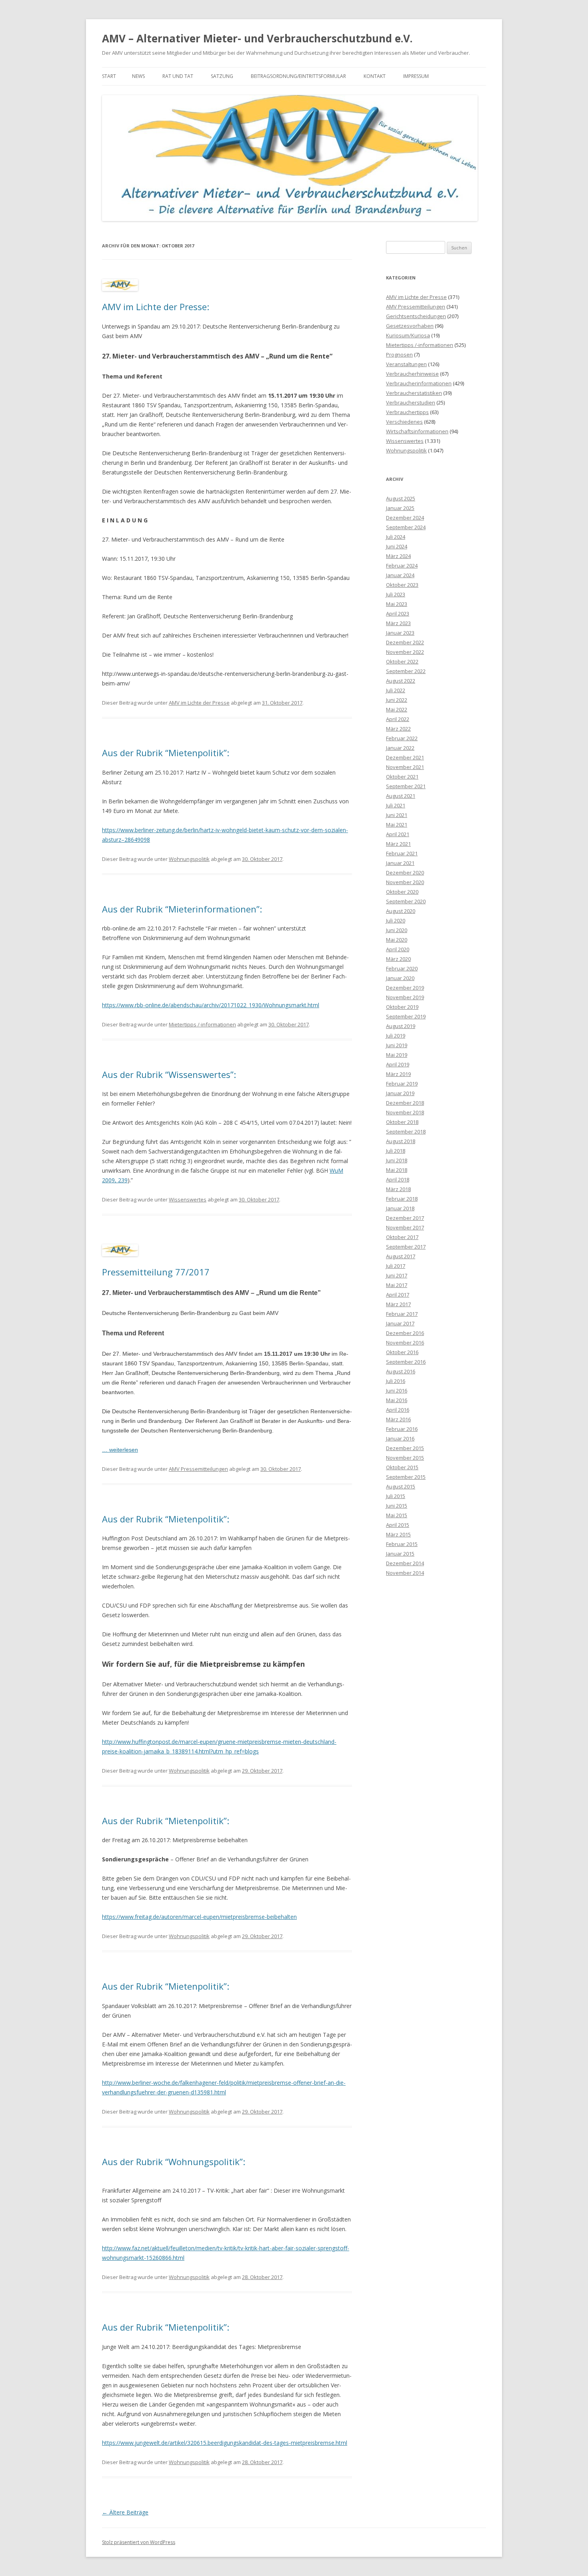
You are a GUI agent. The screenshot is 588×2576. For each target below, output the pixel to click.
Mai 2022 (397, 709)
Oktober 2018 (402, 1122)
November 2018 (405, 1112)
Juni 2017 (397, 1275)
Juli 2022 (396, 690)
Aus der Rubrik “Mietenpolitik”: (166, 753)
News (138, 76)
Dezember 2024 (405, 518)
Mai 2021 (397, 825)
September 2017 (406, 1247)
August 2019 (401, 1026)
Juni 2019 (397, 1045)
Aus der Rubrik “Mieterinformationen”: (182, 909)
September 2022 (406, 671)
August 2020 (401, 911)
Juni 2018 (397, 1160)
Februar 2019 (402, 1084)
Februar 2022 (402, 738)
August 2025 (401, 498)
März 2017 (398, 1304)
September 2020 (406, 901)
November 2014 (405, 1573)
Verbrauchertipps (407, 412)
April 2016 (398, 1410)
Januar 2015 (400, 1554)
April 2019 (398, 1064)
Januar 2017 (400, 1323)
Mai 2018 (397, 1170)
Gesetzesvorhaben (410, 326)
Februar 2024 (402, 566)
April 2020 (398, 949)
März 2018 (398, 1189)
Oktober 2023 (402, 585)
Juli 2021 (396, 805)
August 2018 (401, 1141)
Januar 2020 (400, 978)
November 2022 (405, 652)
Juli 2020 (396, 920)
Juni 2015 (397, 1506)
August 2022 (401, 681)
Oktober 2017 (402, 1237)
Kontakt (375, 76)
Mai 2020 (397, 940)
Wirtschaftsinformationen (417, 431)
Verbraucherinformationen (419, 383)
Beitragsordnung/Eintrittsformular (298, 76)
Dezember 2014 (405, 1563)
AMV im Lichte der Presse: (156, 307)
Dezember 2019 (405, 988)
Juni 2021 (397, 815)
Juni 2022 (397, 700)
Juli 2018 (396, 1151)
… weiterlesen (120, 1450)
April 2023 (398, 614)
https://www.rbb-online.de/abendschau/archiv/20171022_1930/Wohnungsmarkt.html (211, 1005)
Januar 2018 (400, 1208)
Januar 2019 (400, 1093)
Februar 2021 (402, 853)
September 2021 (406, 786)
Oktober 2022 (402, 661)
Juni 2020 (397, 930)
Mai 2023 (397, 604)
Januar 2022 (400, 748)
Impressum (416, 76)
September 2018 (406, 1132)
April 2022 (398, 719)
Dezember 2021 (405, 757)
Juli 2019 (396, 1036)
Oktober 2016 (402, 1352)
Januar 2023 (400, 633)
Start (109, 76)
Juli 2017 (396, 1266)
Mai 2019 (397, 1055)
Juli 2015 (396, 1496)
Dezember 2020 (405, 873)
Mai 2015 (397, 1515)
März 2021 (398, 844)
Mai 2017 (397, 1285)
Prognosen (399, 355)
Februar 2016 (402, 1429)
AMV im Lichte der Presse (199, 703)
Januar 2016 (400, 1438)
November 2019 (405, 997)
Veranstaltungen (406, 364)
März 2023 (398, 623)
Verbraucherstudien (411, 402)
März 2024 (398, 556)
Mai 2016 (397, 1400)
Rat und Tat (178, 76)
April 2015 (398, 1525)
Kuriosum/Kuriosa (408, 335)
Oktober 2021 (402, 777)
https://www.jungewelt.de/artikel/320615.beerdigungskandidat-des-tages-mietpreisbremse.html (225, 2443)
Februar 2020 (402, 968)
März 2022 (398, 729)
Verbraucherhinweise (412, 374)
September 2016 (406, 1362)
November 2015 (405, 1458)
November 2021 (405, 767)
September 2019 (406, 1016)
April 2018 (398, 1179)
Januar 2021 (400, 863)
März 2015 (398, 1534)
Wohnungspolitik (189, 859)
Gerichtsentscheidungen (416, 316)
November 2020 (405, 882)
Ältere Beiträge (125, 2512)
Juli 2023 (396, 594)
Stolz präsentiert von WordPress (139, 2542)
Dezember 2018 (405, 1103)
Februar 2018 (402, 1199)
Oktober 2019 (402, 1007)
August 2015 (401, 1486)
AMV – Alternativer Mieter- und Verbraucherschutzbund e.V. (257, 38)
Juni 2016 (397, 1391)
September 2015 (406, 1477)
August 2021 (401, 796)
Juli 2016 (396, 1381)
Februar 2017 (402, 1314)
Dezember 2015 (405, 1448)
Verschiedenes (404, 422)
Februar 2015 (402, 1544)
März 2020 (398, 959)
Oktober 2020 (402, 892)
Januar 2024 (400, 575)
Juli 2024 (396, 537)
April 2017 (398, 1295)
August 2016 (401, 1371)
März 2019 (398, 1074)
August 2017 (401, 1256)
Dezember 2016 (405, 1333)
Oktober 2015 (402, 1467)
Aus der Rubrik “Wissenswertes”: (169, 1074)
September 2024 (406, 527)
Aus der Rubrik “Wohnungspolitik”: (174, 2162)
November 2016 (405, 1343)
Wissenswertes (188, 1199)
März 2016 (398, 1419)
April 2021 (398, 834)
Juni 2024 (397, 546)
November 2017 (405, 1227)
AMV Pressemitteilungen (198, 1469)
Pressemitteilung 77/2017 (156, 1272)
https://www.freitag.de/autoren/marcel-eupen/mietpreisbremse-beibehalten (199, 1917)
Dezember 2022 (405, 642)
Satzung (222, 76)
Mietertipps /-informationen (202, 1024)
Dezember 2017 (405, 1218)
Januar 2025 (400, 508)
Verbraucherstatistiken (414, 393)
